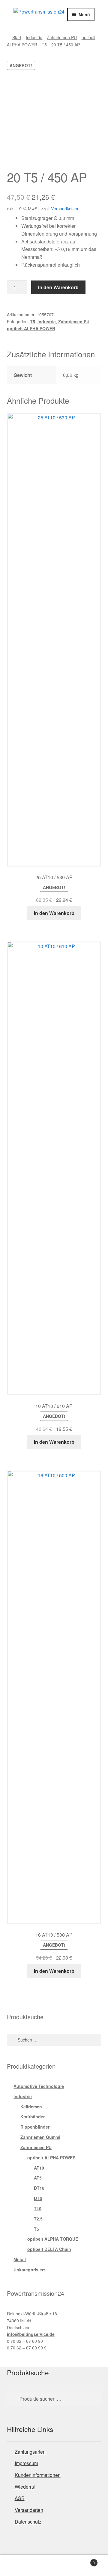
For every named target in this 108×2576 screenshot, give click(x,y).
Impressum (26, 2463)
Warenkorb (83, 2560)
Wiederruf (25, 2487)
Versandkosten (65, 208)
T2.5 (38, 2219)
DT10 (39, 2188)
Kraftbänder (33, 2117)
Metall (20, 2259)
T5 (44, 45)
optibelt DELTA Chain (49, 2249)
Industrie (34, 37)
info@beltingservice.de (31, 2334)
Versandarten (29, 2510)
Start (17, 37)
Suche (54, 2566)
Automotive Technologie (39, 2086)
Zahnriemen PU (62, 37)
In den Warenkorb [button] (54, 913)
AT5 (38, 2178)
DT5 (38, 2198)
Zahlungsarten (30, 2452)
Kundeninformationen (38, 2475)
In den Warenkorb (58, 287)
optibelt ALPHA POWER (31, 328)
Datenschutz (28, 2522)
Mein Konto (18, 2566)
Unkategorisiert (29, 2270)
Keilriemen (31, 2107)
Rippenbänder (35, 2127)
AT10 (39, 2168)
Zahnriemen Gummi (40, 2137)
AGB (20, 2498)
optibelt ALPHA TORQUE (53, 2239)
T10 (38, 2208)
